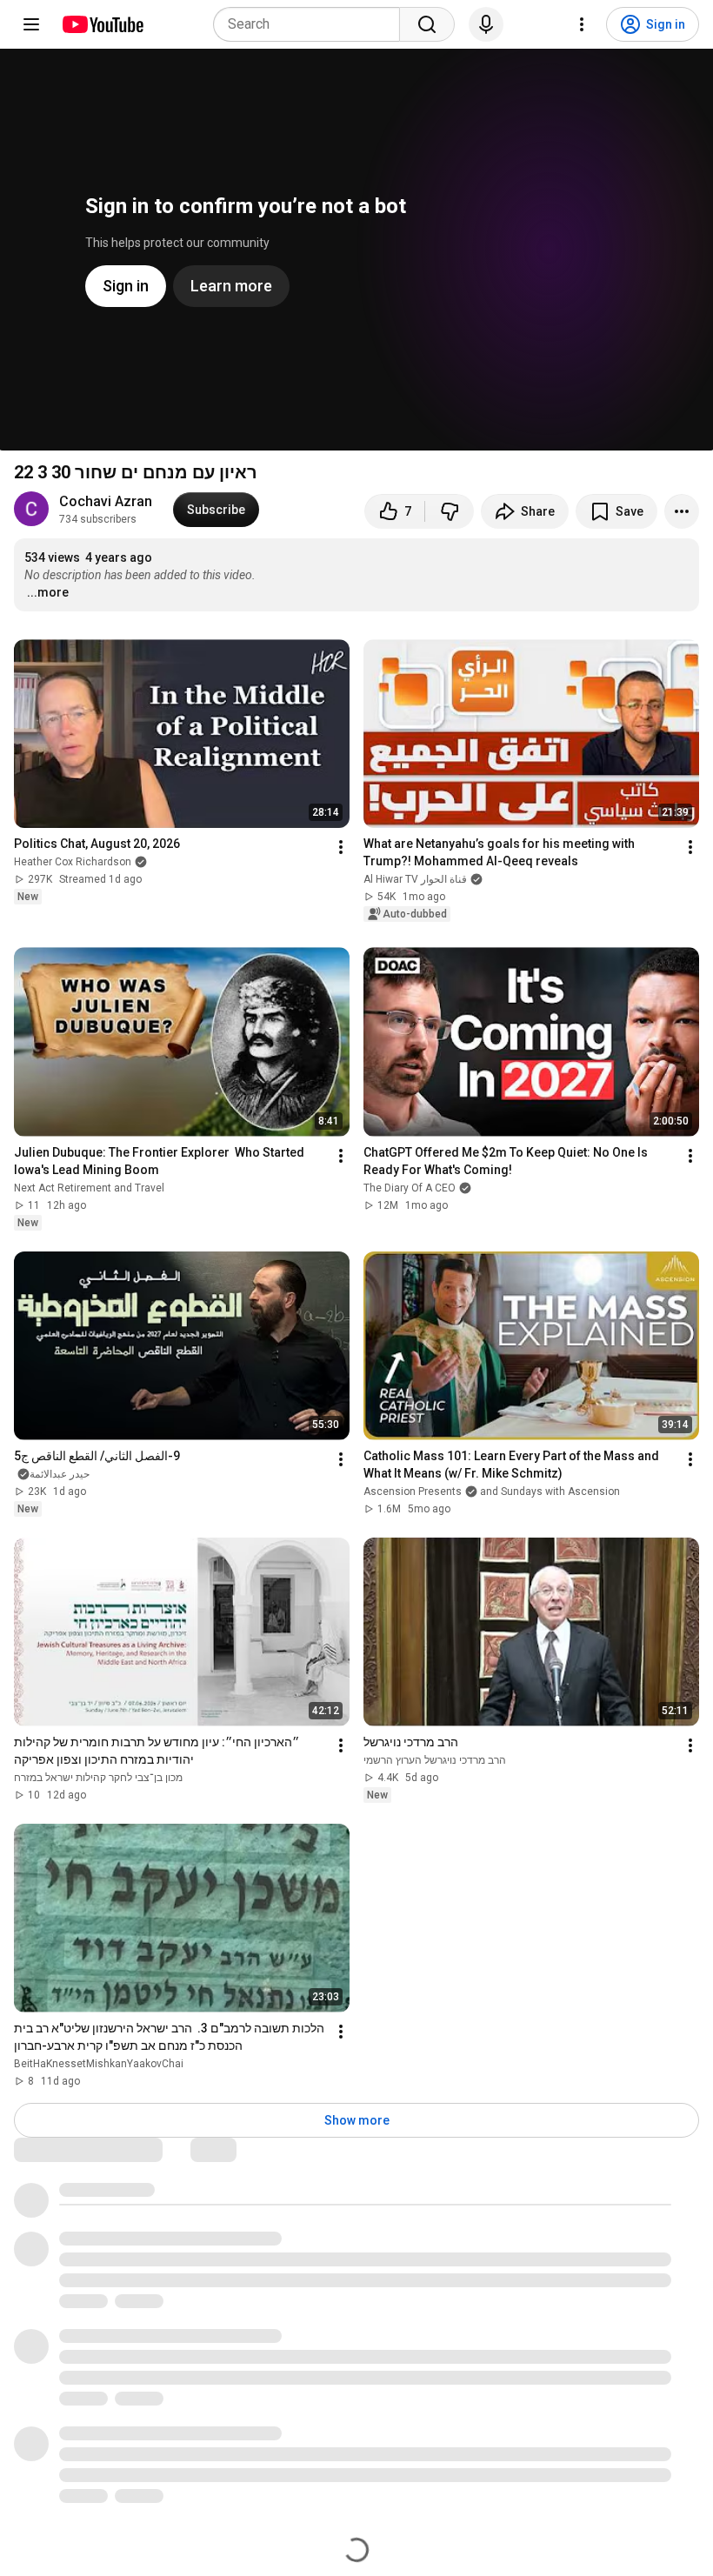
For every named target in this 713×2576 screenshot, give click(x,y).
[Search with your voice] (486, 24)
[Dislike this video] (450, 511)
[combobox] (312, 24)
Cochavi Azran (106, 501)
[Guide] (31, 24)
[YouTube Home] (102, 24)
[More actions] (682, 511)
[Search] (427, 24)
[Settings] (582, 24)
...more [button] (48, 592)
